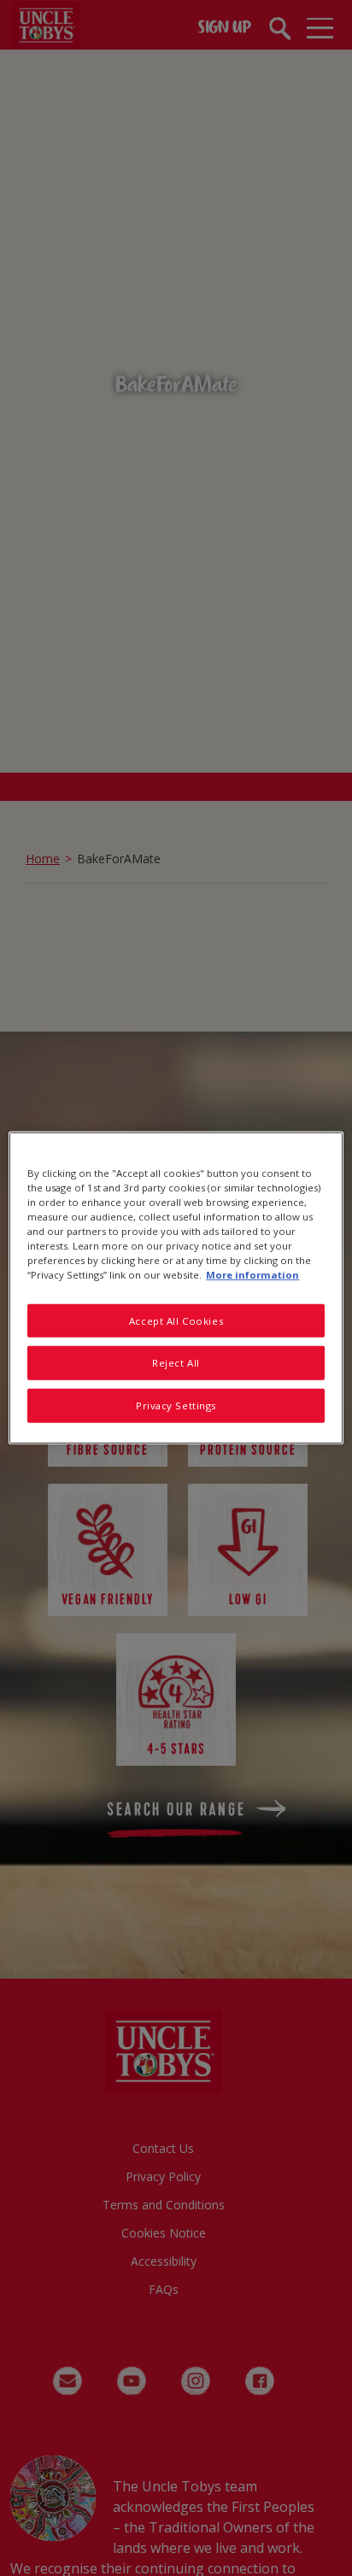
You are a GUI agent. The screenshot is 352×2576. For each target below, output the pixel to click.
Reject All (176, 1363)
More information (252, 1275)
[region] (176, 1288)
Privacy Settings (176, 1406)
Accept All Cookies (176, 1320)
